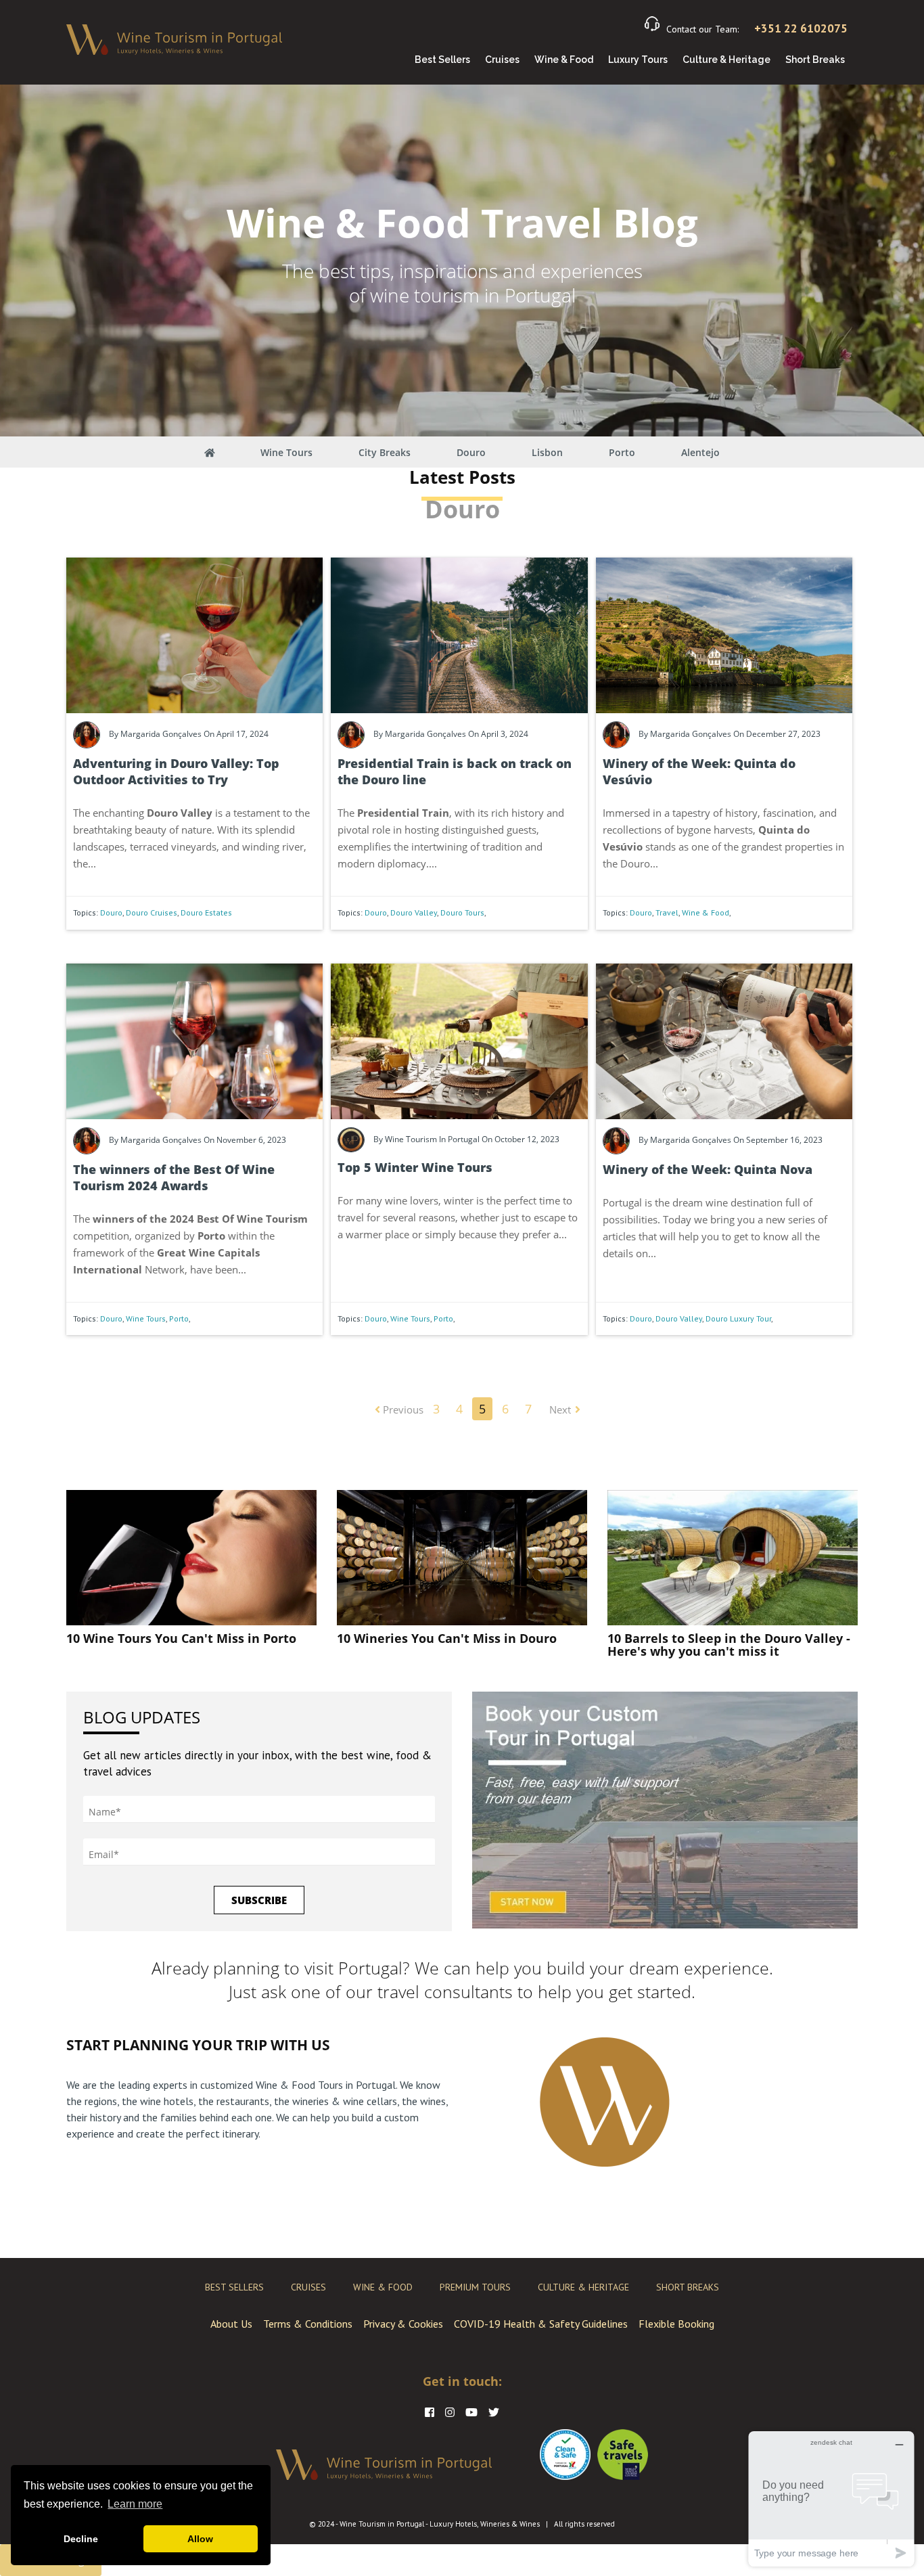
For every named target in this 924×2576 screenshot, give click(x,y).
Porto (622, 452)
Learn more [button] (135, 2504)
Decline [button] (81, 2539)
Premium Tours (475, 2287)
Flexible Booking (676, 2324)
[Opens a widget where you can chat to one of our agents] (831, 2499)
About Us (231, 2324)
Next (560, 1409)
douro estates (206, 912)
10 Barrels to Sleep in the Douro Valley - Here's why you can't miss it (729, 1645)
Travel (667, 912)
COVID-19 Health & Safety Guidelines (541, 2324)
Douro (471, 452)
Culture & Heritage (726, 60)
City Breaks (385, 452)
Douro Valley (414, 912)
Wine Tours (286, 452)
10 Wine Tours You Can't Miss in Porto (181, 1638)
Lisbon (547, 452)
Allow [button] (200, 2539)
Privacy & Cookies (403, 2324)
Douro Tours (462, 912)
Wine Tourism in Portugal (382, 2524)
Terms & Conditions (308, 2324)
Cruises (502, 60)
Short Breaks (815, 60)
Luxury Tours (638, 60)
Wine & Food (564, 60)
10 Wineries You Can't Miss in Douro (447, 1638)
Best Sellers (442, 60)
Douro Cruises (152, 912)
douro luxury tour (738, 1318)
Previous (402, 1409)
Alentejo (700, 452)
